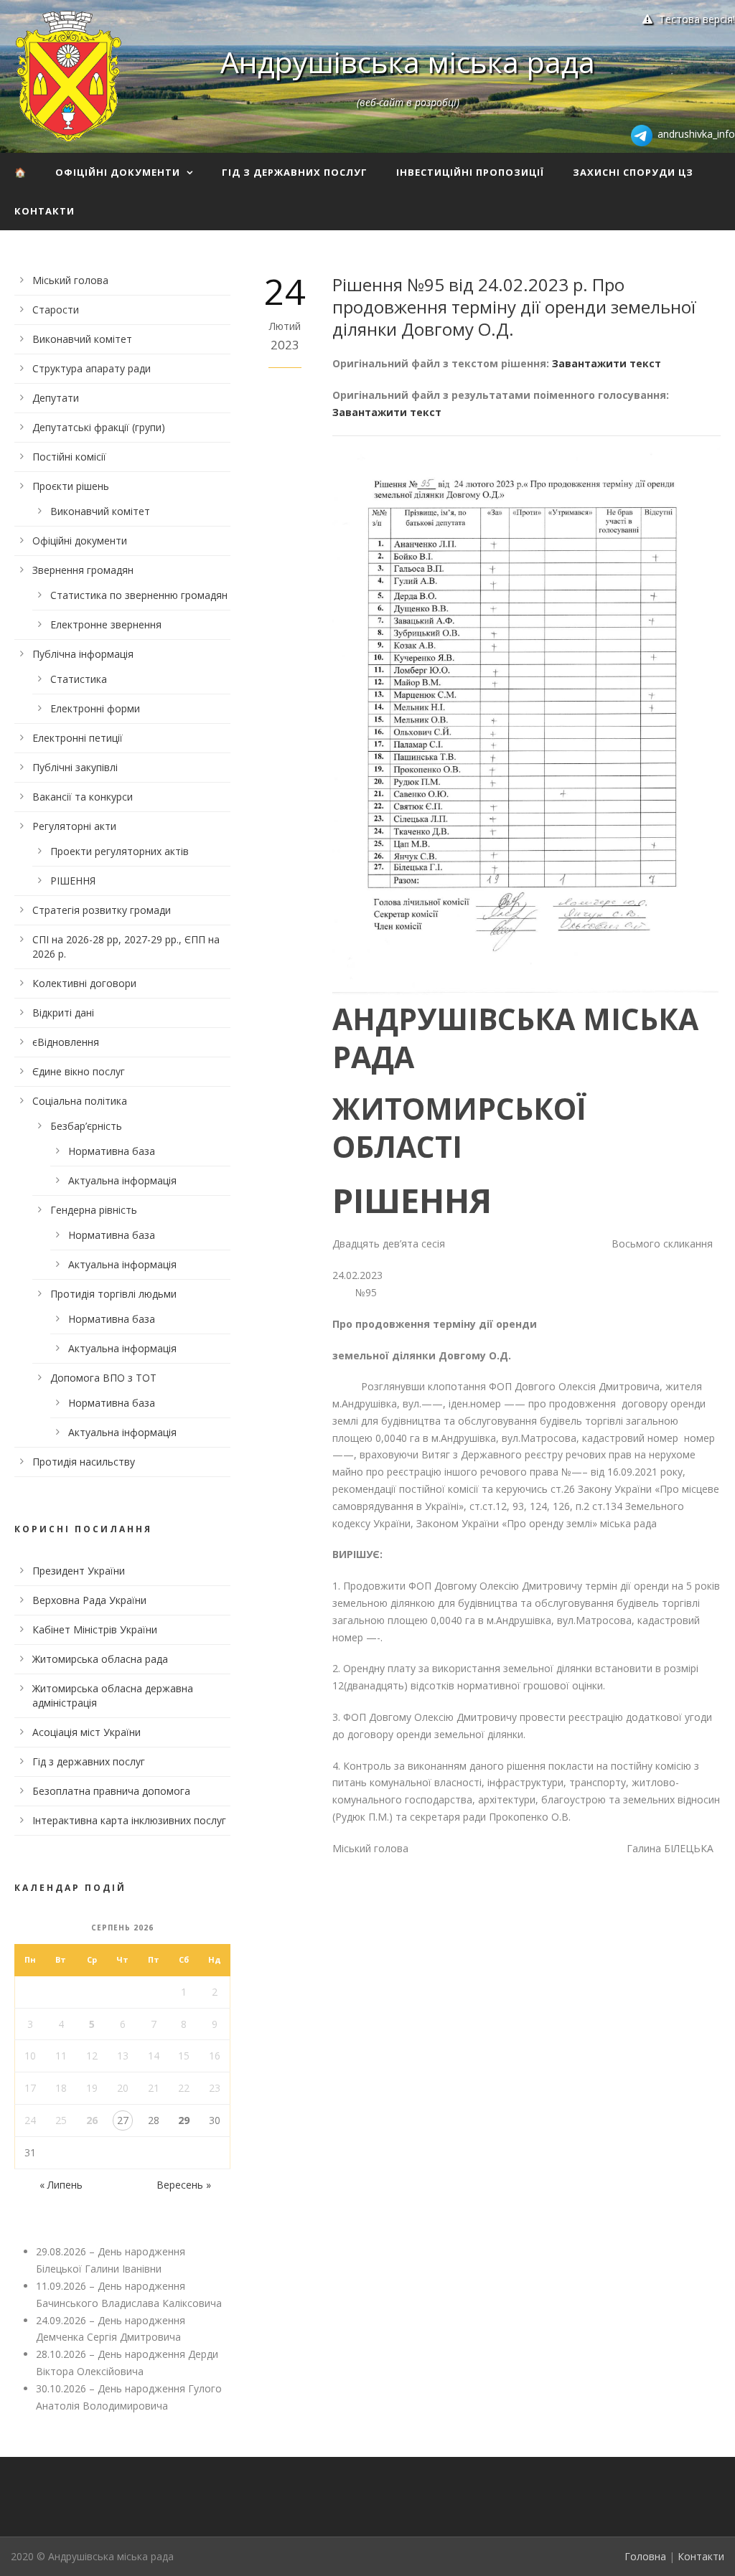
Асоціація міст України (86, 1732)
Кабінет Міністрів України (95, 1629)
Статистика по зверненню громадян (139, 595)
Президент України (79, 1571)
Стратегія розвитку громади (102, 910)
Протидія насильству (84, 1462)
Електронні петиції (78, 738)
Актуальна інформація (122, 1180)
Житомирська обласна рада (100, 1659)
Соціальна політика (80, 1101)
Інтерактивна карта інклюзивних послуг (129, 1820)
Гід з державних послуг (295, 172)
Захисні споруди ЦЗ (633, 172)
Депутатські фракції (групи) (99, 427)
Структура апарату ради (92, 368)
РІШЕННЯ (73, 881)
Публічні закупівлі (75, 767)
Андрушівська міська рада (408, 62)
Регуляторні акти (74, 826)
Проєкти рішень (71, 486)
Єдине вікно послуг (79, 1071)
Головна (645, 2556)
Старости (56, 310)
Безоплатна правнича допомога (111, 1791)
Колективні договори (84, 983)
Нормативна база (112, 1151)
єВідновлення (66, 1042)
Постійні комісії (69, 457)
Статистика (79, 679)
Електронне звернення (106, 624)
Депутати (56, 398)
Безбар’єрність (86, 1126)
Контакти (45, 211)
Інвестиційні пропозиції (470, 172)
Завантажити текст (607, 363)
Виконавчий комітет (82, 339)
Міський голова (70, 280)
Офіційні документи (118, 172)
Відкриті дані (63, 1013)
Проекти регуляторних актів (120, 851)
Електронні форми (95, 708)
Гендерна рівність (94, 1210)
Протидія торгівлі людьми (113, 1294)
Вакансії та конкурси (83, 797)
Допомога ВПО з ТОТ (103, 1378)
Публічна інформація (83, 654)
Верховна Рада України (89, 1600)
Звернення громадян (83, 570)
